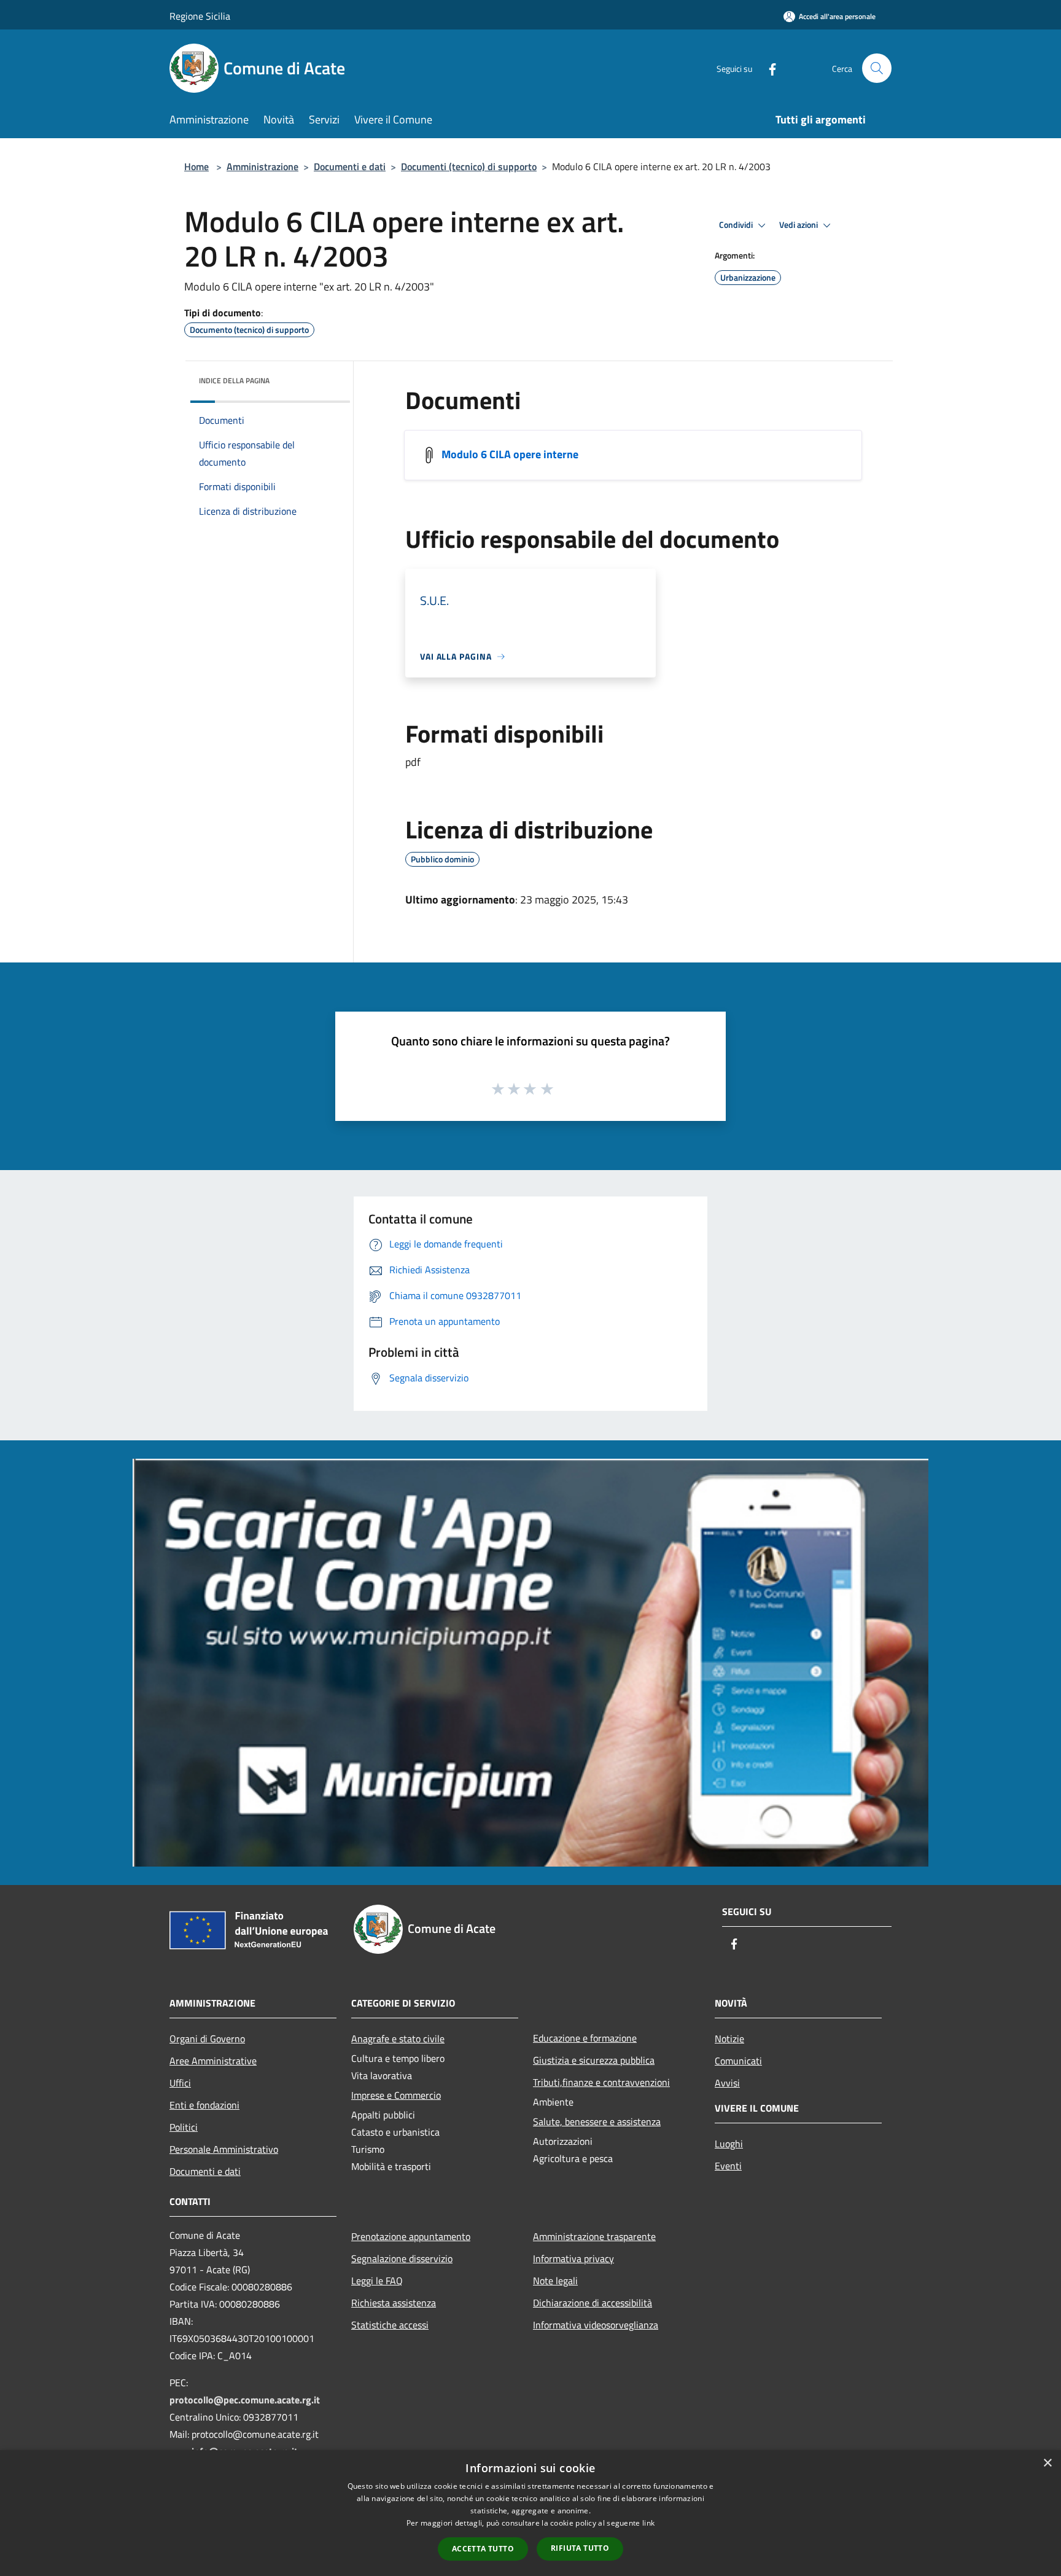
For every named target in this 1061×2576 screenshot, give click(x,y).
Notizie (729, 2039)
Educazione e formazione (585, 2038)
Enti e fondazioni (204, 2105)
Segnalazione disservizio (402, 2258)
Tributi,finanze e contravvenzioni (601, 2082)
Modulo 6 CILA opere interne (510, 454)
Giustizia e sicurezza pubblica (594, 2060)
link (648, 2523)
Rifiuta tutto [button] (580, 2548)
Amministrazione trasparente (594, 2236)
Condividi (737, 225)
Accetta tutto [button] (483, 2549)
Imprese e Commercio (396, 2095)
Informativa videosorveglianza (596, 2325)
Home (196, 166)
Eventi (728, 2166)
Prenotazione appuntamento (411, 2236)
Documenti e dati (350, 166)
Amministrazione (262, 166)
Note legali (555, 2281)
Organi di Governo (207, 2039)
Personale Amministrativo (224, 2149)
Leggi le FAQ (377, 2281)
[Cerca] (877, 68)
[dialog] (530, 2513)
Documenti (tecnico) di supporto (469, 166)
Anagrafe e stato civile (398, 2039)
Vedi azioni (799, 225)
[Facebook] (768, 68)
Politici (184, 2127)
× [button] (1047, 2463)
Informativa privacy (573, 2258)
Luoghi (729, 2144)
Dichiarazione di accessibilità (593, 2303)
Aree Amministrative (213, 2061)
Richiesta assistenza (394, 2303)
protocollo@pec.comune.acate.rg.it (245, 2400)
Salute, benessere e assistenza (597, 2121)
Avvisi (727, 2083)
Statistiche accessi (390, 2325)
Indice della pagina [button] (234, 381)
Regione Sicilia (200, 16)
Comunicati (738, 2061)
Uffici (180, 2083)
